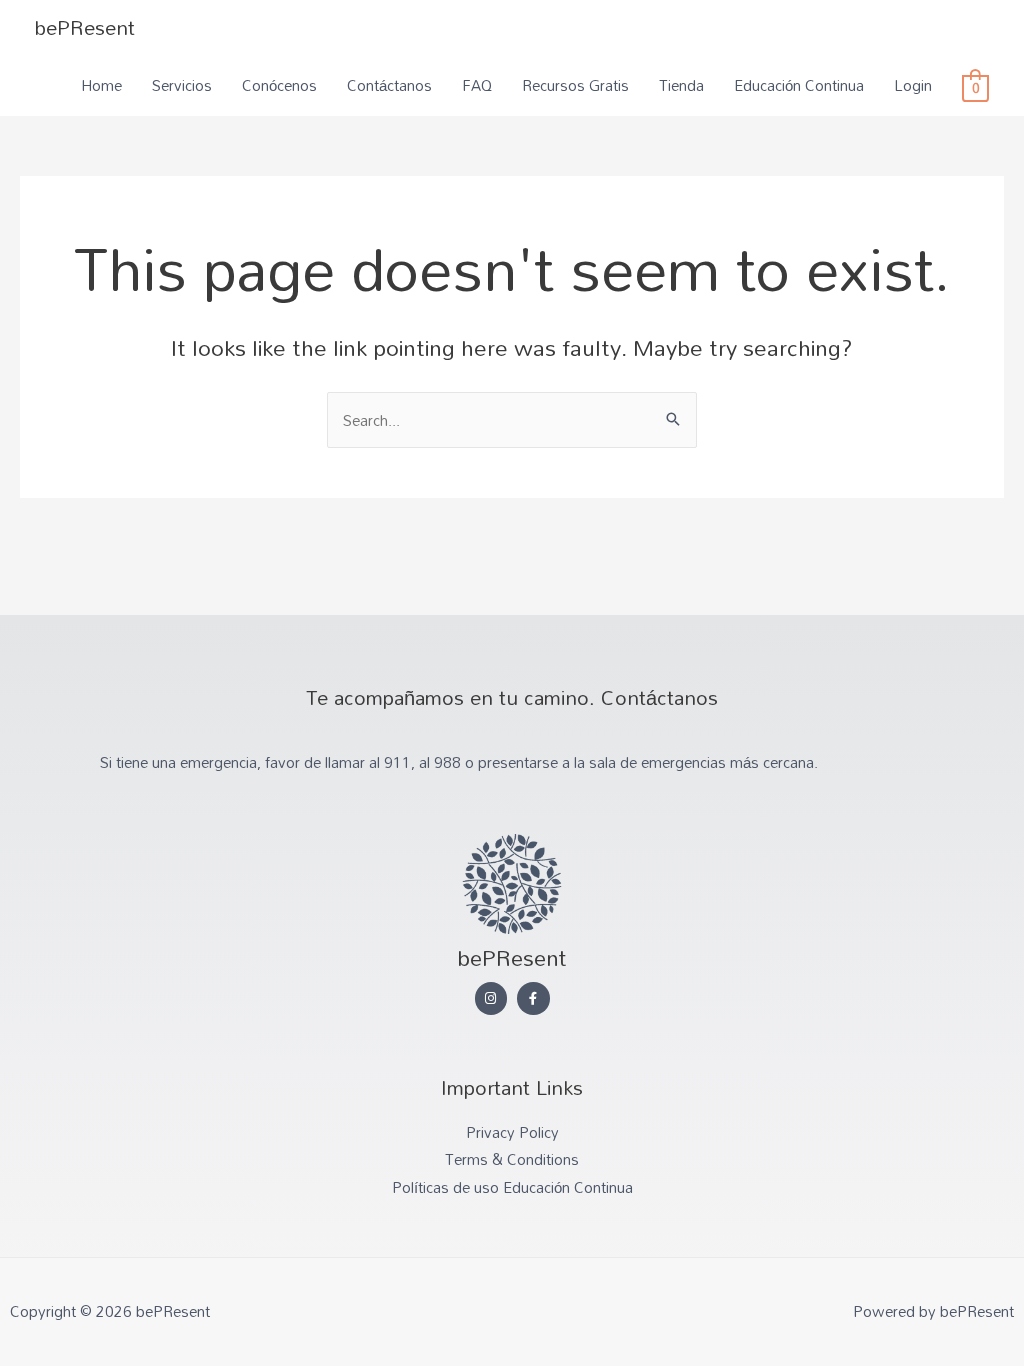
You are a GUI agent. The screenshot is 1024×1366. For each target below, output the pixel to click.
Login (913, 85)
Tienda (681, 85)
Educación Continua (799, 85)
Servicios (182, 85)
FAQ (477, 85)
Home (101, 85)
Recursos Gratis (575, 85)
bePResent (85, 27)
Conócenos (279, 85)
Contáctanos (389, 85)
